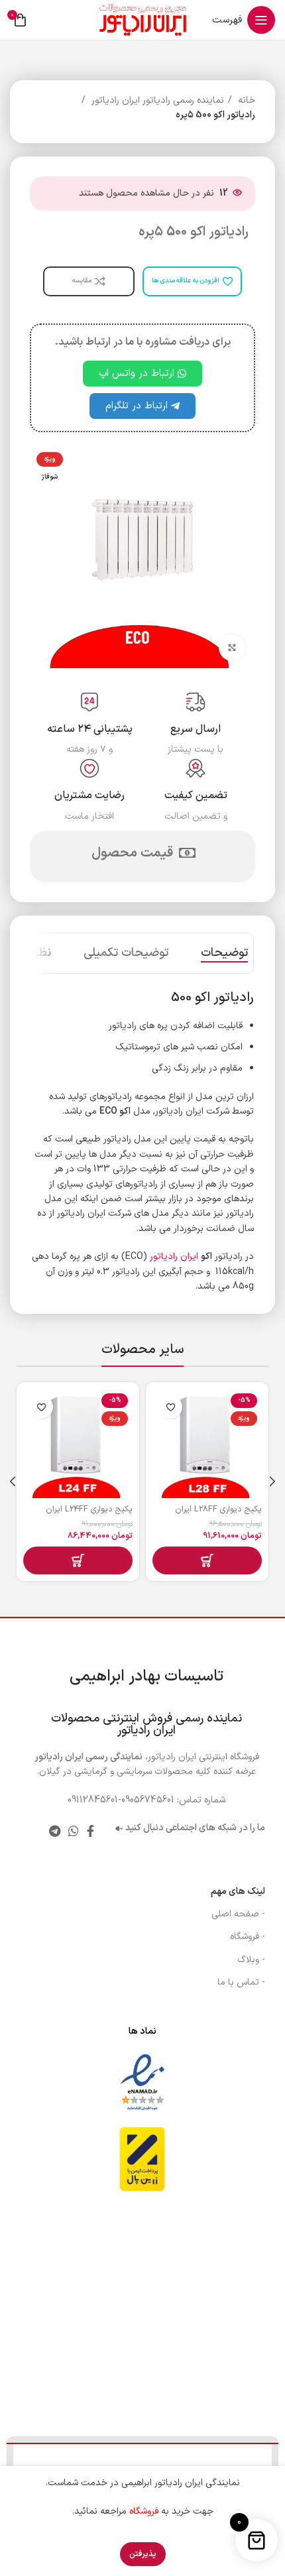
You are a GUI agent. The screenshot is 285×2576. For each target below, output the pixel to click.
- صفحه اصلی (238, 1914)
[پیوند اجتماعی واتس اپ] (74, 1831)
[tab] (224, 953)
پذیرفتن (143, 2554)
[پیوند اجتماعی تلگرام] (55, 1831)
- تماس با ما (241, 1982)
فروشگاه (144, 2511)
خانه (245, 100)
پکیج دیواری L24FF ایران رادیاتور (89, 1515)
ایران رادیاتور (174, 1257)
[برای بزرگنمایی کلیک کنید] (232, 648)
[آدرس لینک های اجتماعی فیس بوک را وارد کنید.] (90, 1831)
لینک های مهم (238, 1892)
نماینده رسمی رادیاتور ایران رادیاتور (156, 100)
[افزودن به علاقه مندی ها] (171, 1407)
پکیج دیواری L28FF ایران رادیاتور (218, 1515)
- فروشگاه (248, 1937)
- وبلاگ (251, 1960)
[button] (207, 1560)
